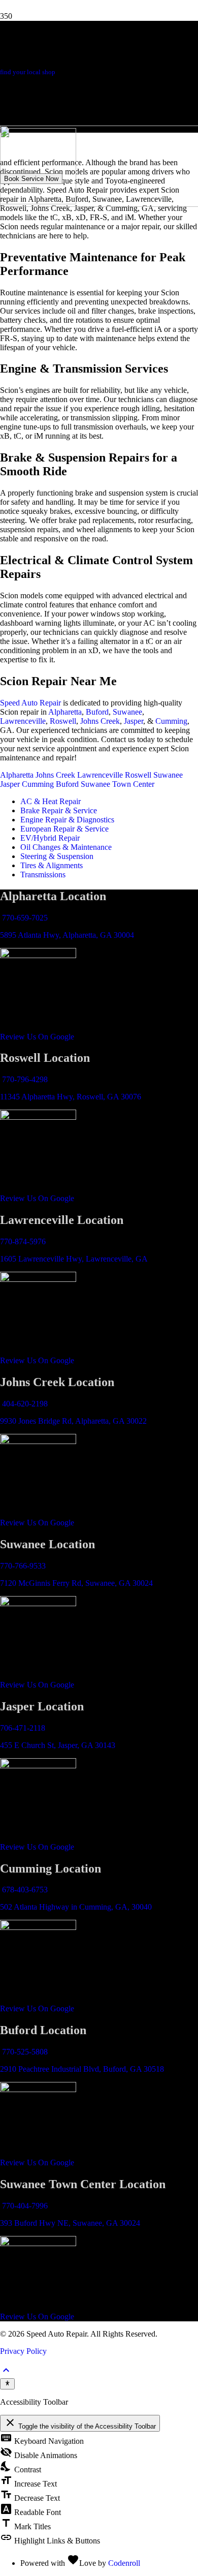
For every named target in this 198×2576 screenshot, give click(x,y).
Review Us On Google (37, 1037)
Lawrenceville (23, 721)
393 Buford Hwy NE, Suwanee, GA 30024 (70, 2223)
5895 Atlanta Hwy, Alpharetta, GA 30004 (67, 935)
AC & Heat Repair (51, 801)
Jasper (134, 721)
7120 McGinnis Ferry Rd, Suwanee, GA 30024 (76, 1583)
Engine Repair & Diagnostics (67, 820)
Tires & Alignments (52, 865)
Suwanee (127, 712)
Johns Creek (100, 721)
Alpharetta (65, 712)
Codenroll (124, 2563)
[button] (6, 2373)
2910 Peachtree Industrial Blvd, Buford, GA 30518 (82, 2069)
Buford (97, 712)
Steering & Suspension (57, 856)
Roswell (63, 721)
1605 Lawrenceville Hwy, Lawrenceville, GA (74, 1259)
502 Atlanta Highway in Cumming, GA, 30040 (76, 1907)
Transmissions (43, 875)
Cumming (171, 721)
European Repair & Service (64, 829)
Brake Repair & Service (59, 810)
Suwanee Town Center (118, 784)
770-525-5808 (25, 2052)
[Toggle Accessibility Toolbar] (7, 2384)
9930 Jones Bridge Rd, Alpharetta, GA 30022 (73, 1421)
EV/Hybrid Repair (50, 838)
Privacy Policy (23, 2351)
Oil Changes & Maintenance (66, 847)
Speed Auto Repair (30, 703)
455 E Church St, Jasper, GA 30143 (58, 1745)
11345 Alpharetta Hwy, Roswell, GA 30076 (71, 1097)
